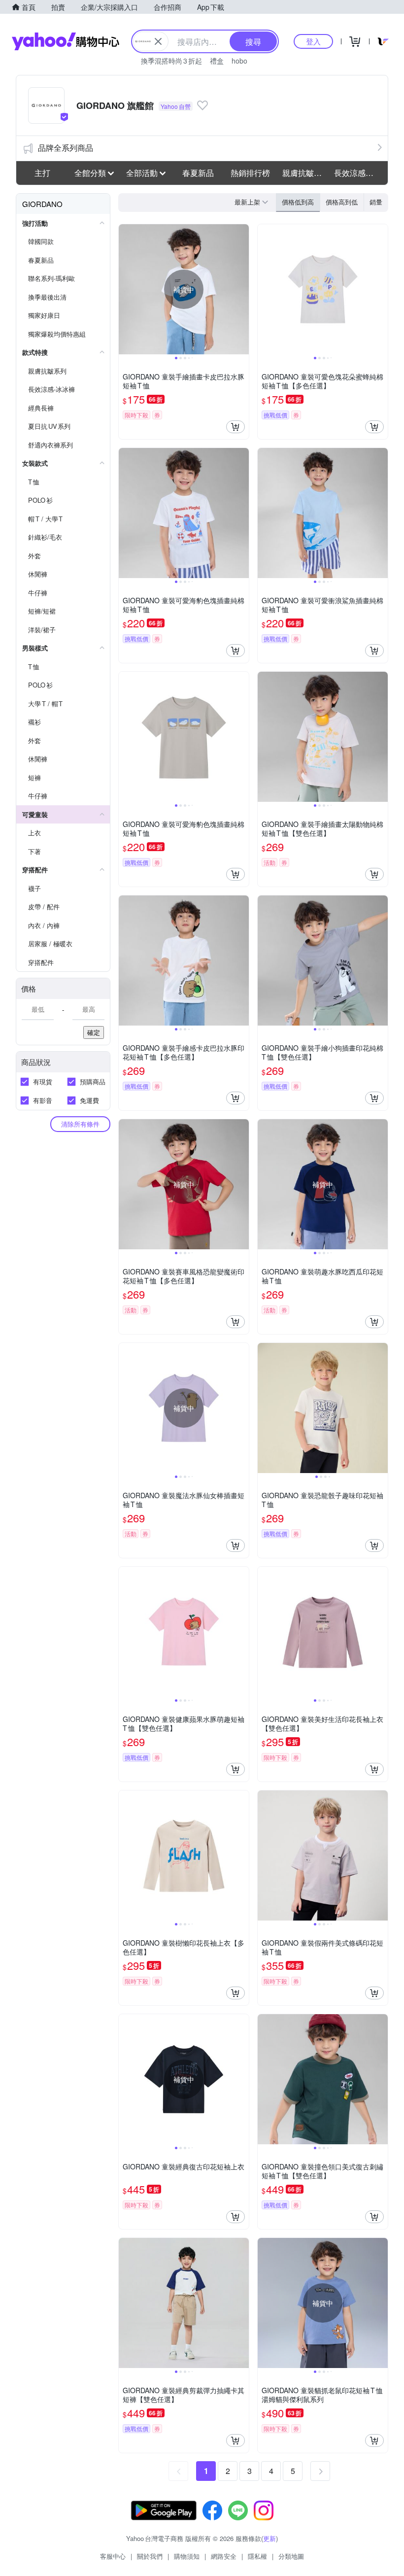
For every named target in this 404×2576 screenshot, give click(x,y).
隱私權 (257, 2556)
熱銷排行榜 (250, 173)
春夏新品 (198, 173)
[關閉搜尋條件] (158, 41)
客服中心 (113, 2556)
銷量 (376, 202)
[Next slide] (242, 289)
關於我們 (150, 2556)
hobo (239, 61)
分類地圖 (291, 2556)
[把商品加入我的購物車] (236, 427)
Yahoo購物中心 (66, 41)
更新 (269, 2538)
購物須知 (187, 2556)
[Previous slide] (125, 289)
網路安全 (224, 2556)
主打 (42, 173)
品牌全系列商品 (66, 148)
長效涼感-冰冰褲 (357, 173)
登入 (313, 41)
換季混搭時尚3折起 (171, 61)
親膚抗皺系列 (305, 173)
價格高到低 (342, 202)
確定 (94, 1032)
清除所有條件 (80, 1124)
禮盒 (217, 61)
